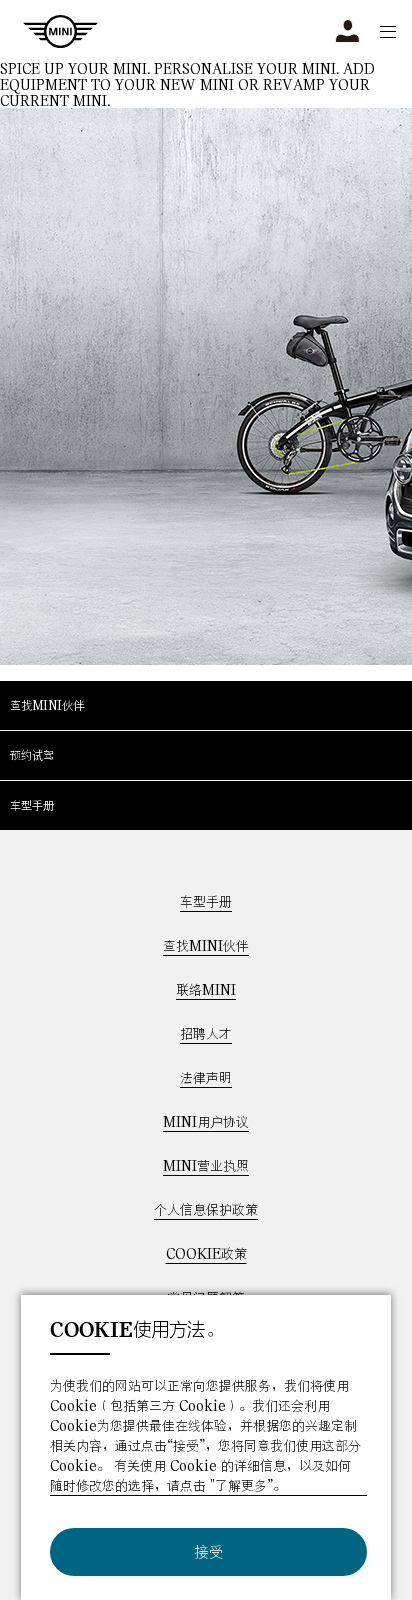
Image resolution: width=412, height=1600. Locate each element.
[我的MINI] (347, 31)
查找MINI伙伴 (47, 705)
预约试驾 (32, 755)
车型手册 (32, 805)
